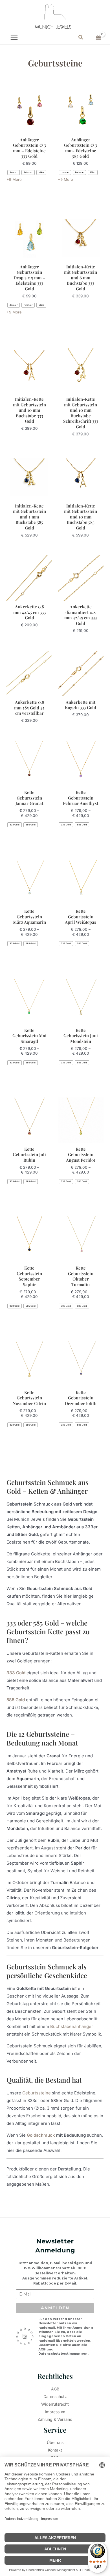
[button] (81, 37)
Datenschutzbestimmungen (63, 2354)
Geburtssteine (37, 2093)
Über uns (55, 2442)
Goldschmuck (41, 2135)
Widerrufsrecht (55, 2404)
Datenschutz (55, 2396)
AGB (42, 2349)
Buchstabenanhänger (72, 2026)
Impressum (55, 2412)
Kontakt (55, 2450)
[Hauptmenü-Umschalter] (14, 37)
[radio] (14, 172)
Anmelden (55, 2308)
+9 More (14, 179)
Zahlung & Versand (55, 2419)
